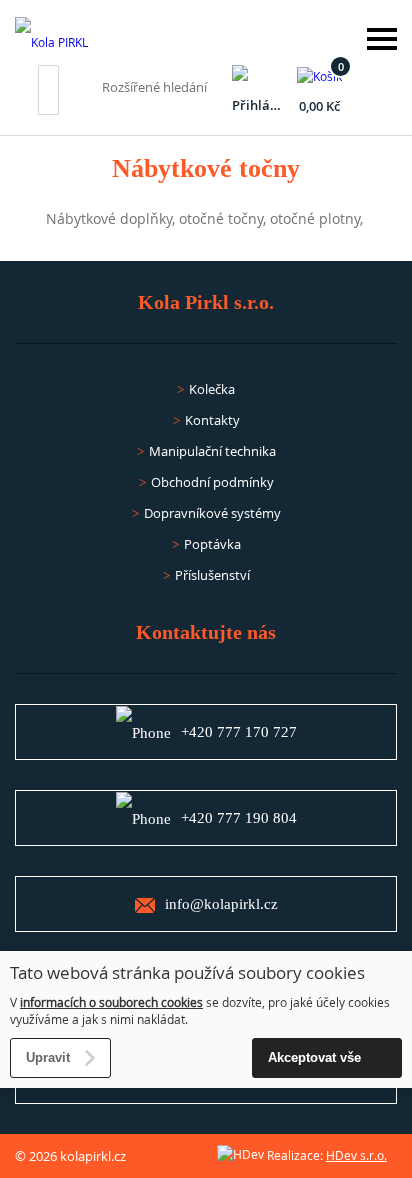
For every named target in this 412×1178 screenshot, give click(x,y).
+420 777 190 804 (239, 818)
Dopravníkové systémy (212, 513)
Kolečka (212, 389)
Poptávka (212, 544)
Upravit (48, 1057)
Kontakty (212, 420)
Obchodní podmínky (212, 482)
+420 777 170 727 (239, 732)
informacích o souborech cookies (111, 1002)
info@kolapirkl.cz (221, 904)
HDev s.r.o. (356, 1155)
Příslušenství (212, 575)
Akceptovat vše (314, 1057)
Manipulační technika (212, 451)
